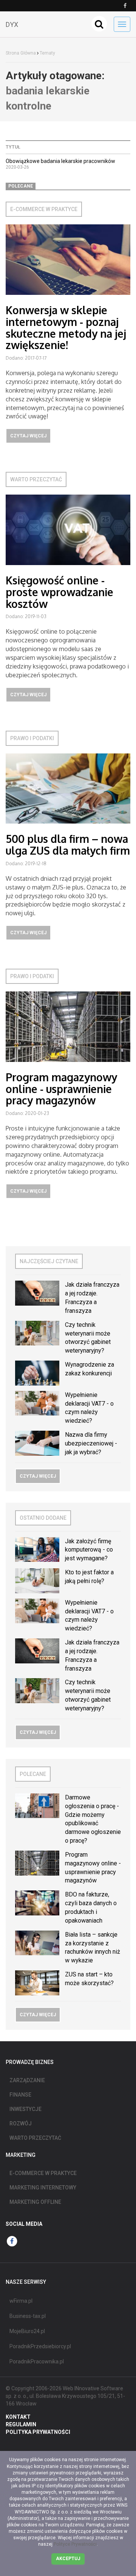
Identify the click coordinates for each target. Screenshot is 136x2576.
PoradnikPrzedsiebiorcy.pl (40, 2346)
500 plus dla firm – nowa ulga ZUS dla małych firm (68, 845)
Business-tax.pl (28, 2316)
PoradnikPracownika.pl (37, 2361)
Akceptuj (68, 2559)
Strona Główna (21, 53)
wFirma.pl (21, 2301)
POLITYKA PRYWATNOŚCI (38, 2432)
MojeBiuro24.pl (27, 2331)
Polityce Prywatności (75, 2544)
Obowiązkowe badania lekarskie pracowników (60, 161)
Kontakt (18, 2417)
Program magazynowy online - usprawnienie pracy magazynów (61, 1089)
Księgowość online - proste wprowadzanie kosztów (59, 592)
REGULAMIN (21, 2424)
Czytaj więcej (28, 436)
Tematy (47, 53)
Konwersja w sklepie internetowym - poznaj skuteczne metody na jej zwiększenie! (66, 327)
